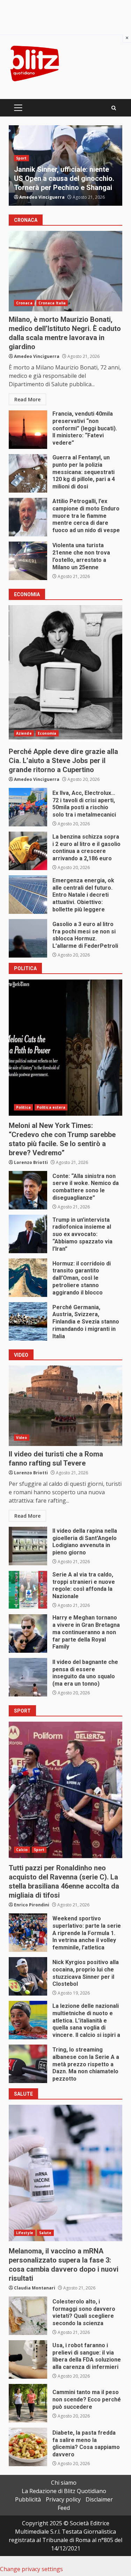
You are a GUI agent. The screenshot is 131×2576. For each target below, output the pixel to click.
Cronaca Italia (52, 303)
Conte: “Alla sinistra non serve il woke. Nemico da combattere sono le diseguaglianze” (28, 1190)
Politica (23, 149)
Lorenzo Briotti (31, 1162)
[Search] (114, 108)
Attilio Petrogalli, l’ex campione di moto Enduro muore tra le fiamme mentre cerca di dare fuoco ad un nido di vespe (28, 517)
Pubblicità (28, 2499)
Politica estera (51, 149)
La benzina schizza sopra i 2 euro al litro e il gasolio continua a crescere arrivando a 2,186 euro (28, 851)
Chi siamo (64, 2483)
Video (22, 1438)
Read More (27, 399)
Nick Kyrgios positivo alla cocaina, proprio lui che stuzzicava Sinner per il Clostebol (28, 1976)
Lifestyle (25, 2233)
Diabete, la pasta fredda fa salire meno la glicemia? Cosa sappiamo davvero (28, 2447)
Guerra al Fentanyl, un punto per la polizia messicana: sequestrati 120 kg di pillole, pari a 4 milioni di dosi (28, 473)
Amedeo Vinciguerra (42, 197)
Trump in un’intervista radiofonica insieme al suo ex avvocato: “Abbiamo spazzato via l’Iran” (28, 1234)
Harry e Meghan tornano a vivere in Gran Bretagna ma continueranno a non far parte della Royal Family (28, 1633)
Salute (45, 2233)
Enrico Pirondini (32, 1905)
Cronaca (24, 303)
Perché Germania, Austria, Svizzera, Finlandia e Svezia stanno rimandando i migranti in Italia (28, 1321)
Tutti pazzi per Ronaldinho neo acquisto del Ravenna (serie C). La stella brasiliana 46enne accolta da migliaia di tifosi (65, 1790)
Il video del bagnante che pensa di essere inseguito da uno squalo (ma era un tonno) (28, 1677)
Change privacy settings (31, 2569)
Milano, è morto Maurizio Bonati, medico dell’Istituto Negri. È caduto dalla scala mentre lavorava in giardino (65, 271)
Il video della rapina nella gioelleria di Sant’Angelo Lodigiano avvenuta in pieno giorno (28, 1546)
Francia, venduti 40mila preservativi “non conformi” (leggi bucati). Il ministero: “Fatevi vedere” (28, 430)
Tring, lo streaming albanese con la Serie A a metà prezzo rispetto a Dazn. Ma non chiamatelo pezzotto (28, 2064)
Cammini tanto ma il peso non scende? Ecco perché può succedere (28, 2403)
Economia (47, 733)
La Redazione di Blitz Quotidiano (64, 2491)
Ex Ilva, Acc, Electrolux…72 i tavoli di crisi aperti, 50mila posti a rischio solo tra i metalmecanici (28, 807)
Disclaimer (99, 2499)
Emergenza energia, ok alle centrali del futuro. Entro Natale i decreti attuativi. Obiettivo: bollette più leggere (28, 895)
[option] (65, 165)
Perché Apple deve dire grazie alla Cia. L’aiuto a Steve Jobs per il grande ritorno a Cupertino (65, 673)
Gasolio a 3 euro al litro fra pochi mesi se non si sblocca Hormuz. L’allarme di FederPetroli (28, 938)
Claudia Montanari (35, 2288)
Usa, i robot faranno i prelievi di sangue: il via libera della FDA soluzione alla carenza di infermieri (28, 2359)
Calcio (22, 1850)
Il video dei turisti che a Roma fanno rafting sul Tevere (65, 1406)
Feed (64, 2508)
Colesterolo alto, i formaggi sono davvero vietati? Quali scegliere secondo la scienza (28, 2316)
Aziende (24, 733)
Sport (39, 1850)
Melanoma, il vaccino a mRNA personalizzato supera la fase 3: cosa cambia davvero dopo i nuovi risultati (65, 2173)
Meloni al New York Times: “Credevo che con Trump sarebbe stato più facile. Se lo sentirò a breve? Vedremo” (65, 1047)
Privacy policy (63, 2499)
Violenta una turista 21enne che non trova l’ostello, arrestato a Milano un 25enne (28, 561)
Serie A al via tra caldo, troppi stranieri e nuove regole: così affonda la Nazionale (28, 1590)
